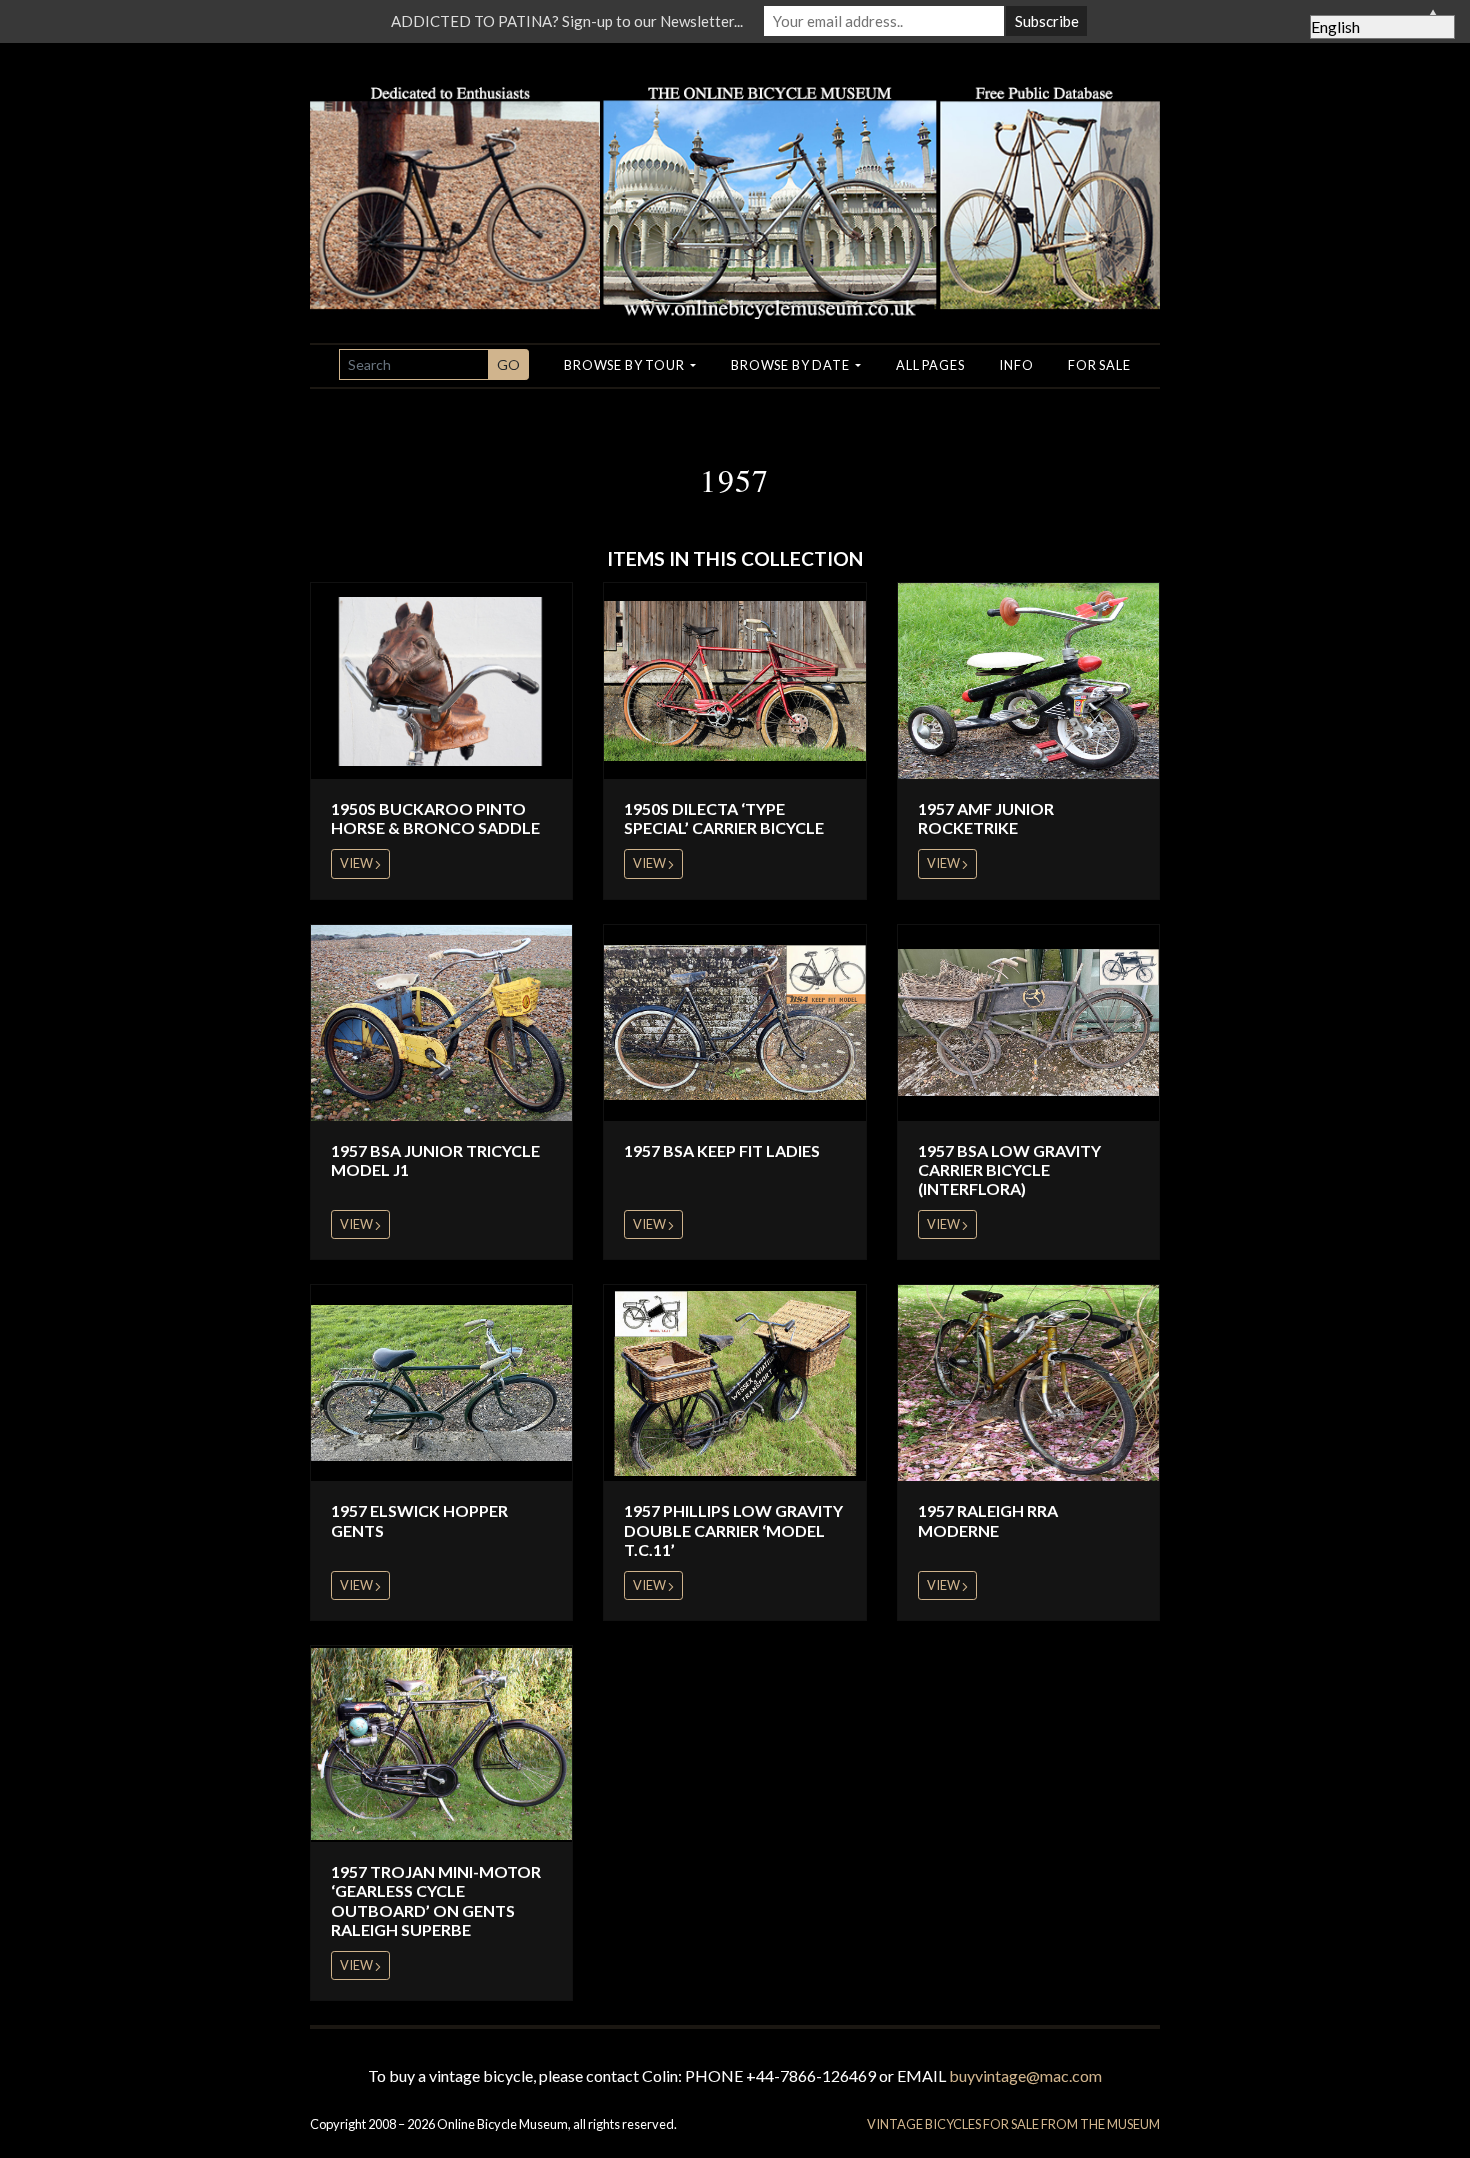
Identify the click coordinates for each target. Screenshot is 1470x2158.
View (357, 863)
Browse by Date (791, 365)
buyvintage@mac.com (1025, 2075)
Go (508, 364)
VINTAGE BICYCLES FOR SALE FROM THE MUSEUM (1013, 2124)
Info (1016, 365)
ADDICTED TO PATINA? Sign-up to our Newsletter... (567, 21)
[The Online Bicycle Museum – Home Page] (735, 178)
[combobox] (414, 364)
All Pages (930, 365)
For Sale (1099, 365)
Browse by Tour (625, 365)
